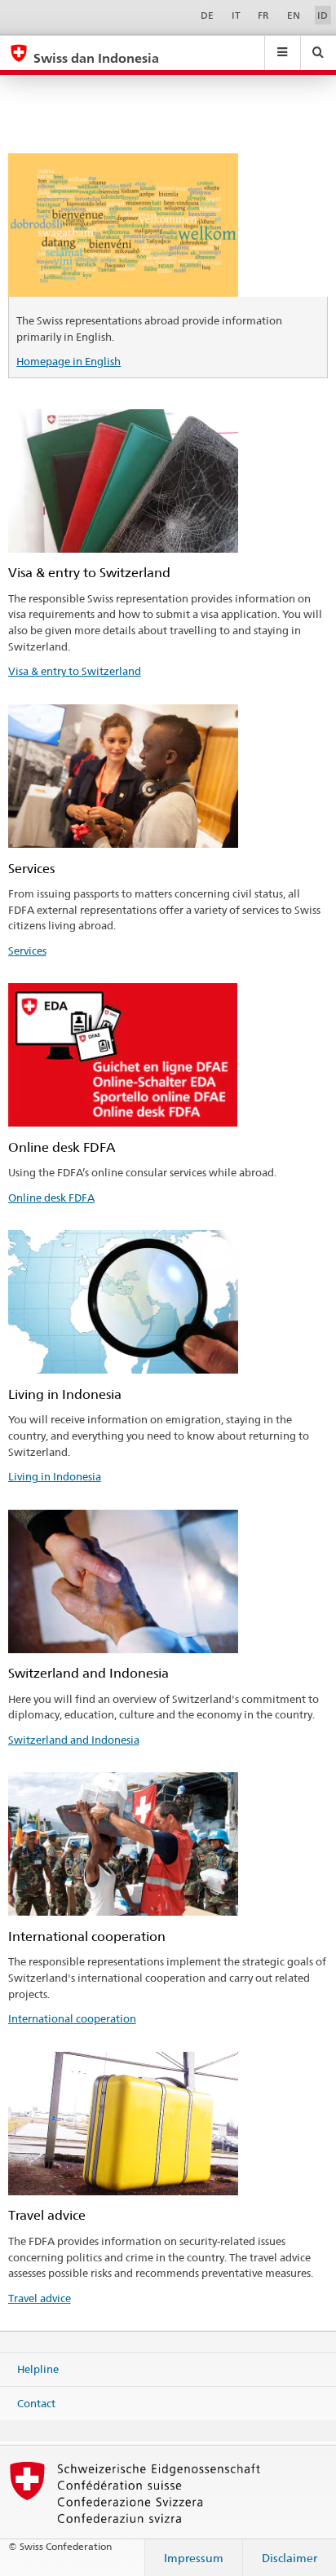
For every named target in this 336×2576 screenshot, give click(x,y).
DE (207, 15)
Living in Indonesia (55, 1476)
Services (27, 951)
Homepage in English (69, 361)
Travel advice (40, 2298)
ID (323, 15)
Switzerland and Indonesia (74, 1740)
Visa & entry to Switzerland (75, 671)
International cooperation (72, 2018)
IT (236, 15)
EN (294, 15)
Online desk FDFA (51, 1198)
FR (263, 15)
